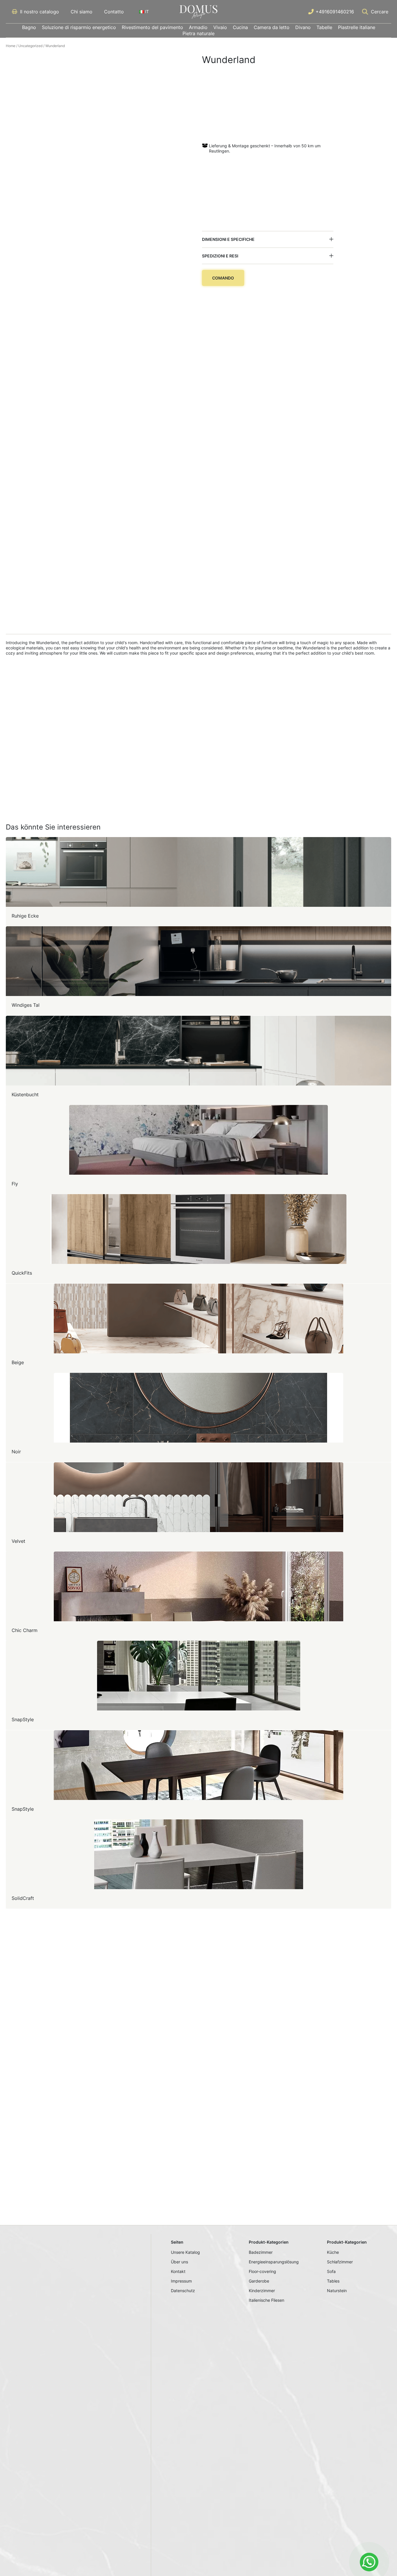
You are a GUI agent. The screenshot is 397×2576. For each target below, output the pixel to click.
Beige (18, 1362)
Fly (15, 1184)
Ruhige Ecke (25, 916)
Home (11, 46)
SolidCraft (23, 1898)
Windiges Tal (26, 1005)
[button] (268, 239)
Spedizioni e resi (220, 256)
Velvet (18, 1541)
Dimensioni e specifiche (228, 239)
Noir (16, 1452)
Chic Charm (25, 1630)
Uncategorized (30, 46)
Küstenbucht (25, 1094)
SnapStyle (23, 1719)
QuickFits (22, 1273)
